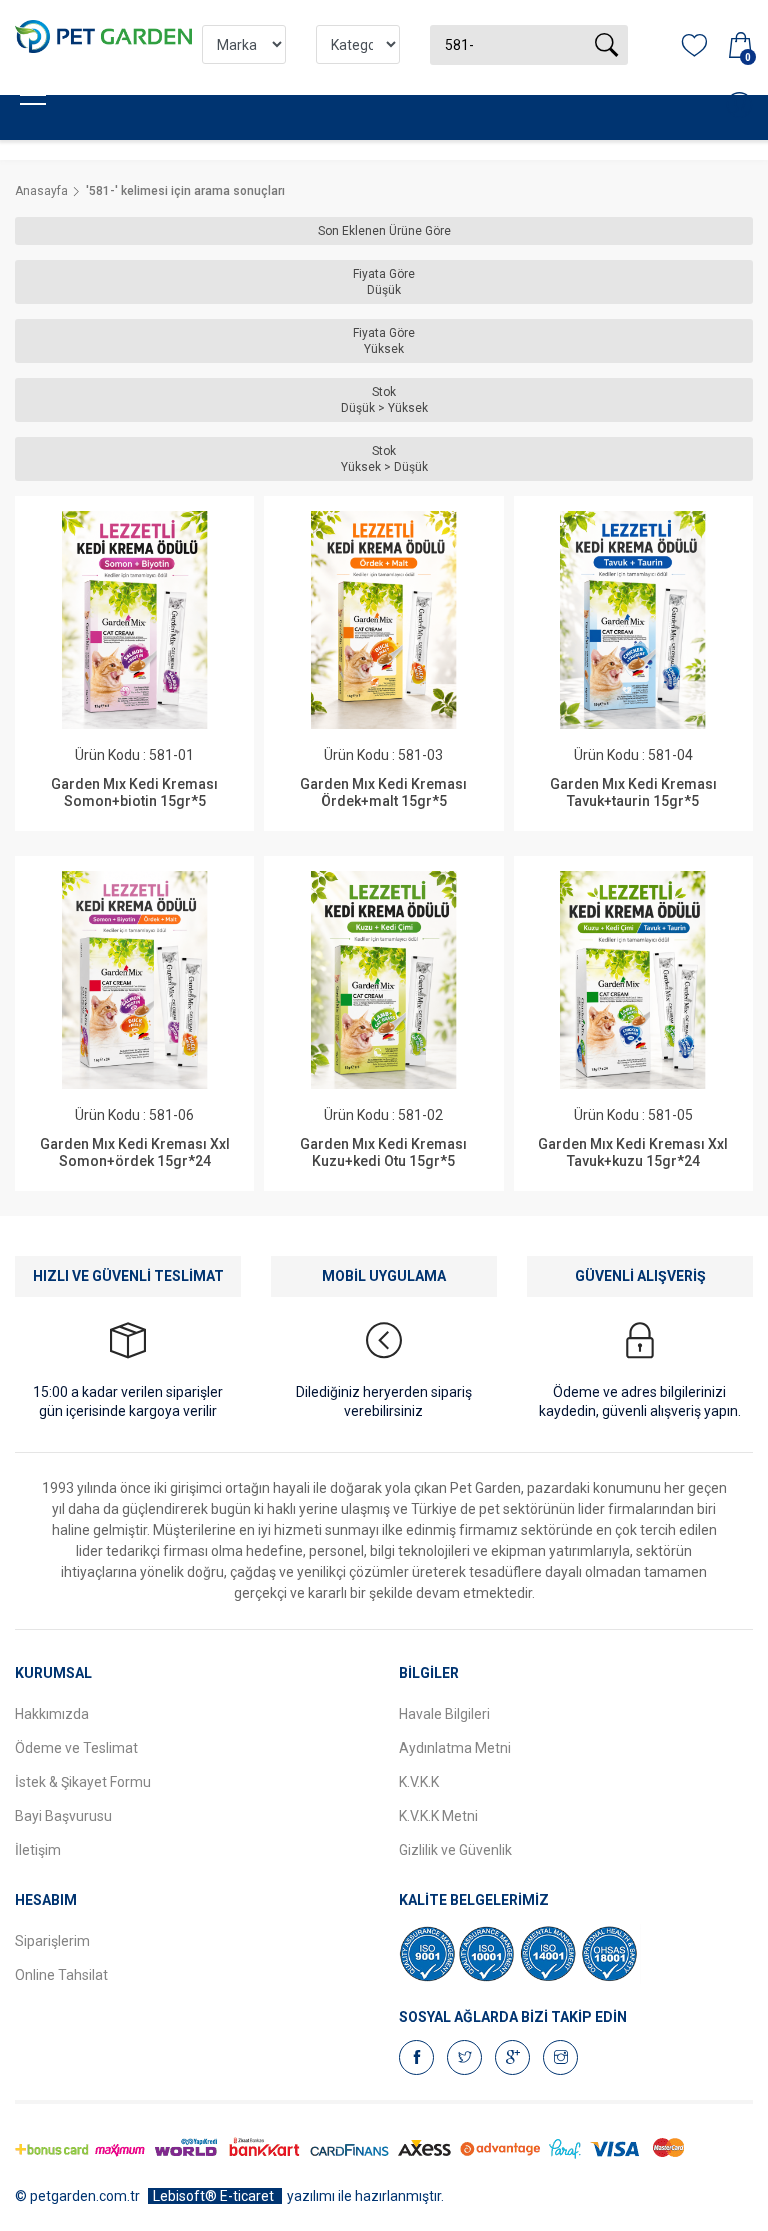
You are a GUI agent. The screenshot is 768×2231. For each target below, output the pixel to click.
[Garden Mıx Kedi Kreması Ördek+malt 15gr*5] (384, 620)
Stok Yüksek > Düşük (384, 459)
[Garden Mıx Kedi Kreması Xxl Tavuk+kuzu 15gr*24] (633, 980)
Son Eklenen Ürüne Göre (384, 231)
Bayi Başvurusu (63, 1816)
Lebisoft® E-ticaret (215, 2196)
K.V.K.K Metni (438, 1816)
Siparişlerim (52, 1941)
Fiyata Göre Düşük (384, 282)
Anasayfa (41, 191)
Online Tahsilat (61, 1975)
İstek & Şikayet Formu (83, 1782)
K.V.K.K (419, 1782)
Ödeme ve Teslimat (76, 1748)
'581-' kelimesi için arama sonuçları (185, 191)
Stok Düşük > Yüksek (384, 400)
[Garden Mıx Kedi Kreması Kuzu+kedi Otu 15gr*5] (384, 980)
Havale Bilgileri (444, 1714)
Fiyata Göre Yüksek (384, 341)
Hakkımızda (52, 1714)
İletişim (38, 1850)
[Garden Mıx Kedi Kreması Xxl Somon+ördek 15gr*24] (135, 980)
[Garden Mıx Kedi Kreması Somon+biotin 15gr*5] (135, 620)
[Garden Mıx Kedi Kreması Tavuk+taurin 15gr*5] (633, 620)
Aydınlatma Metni (455, 1748)
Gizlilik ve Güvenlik (455, 1850)
